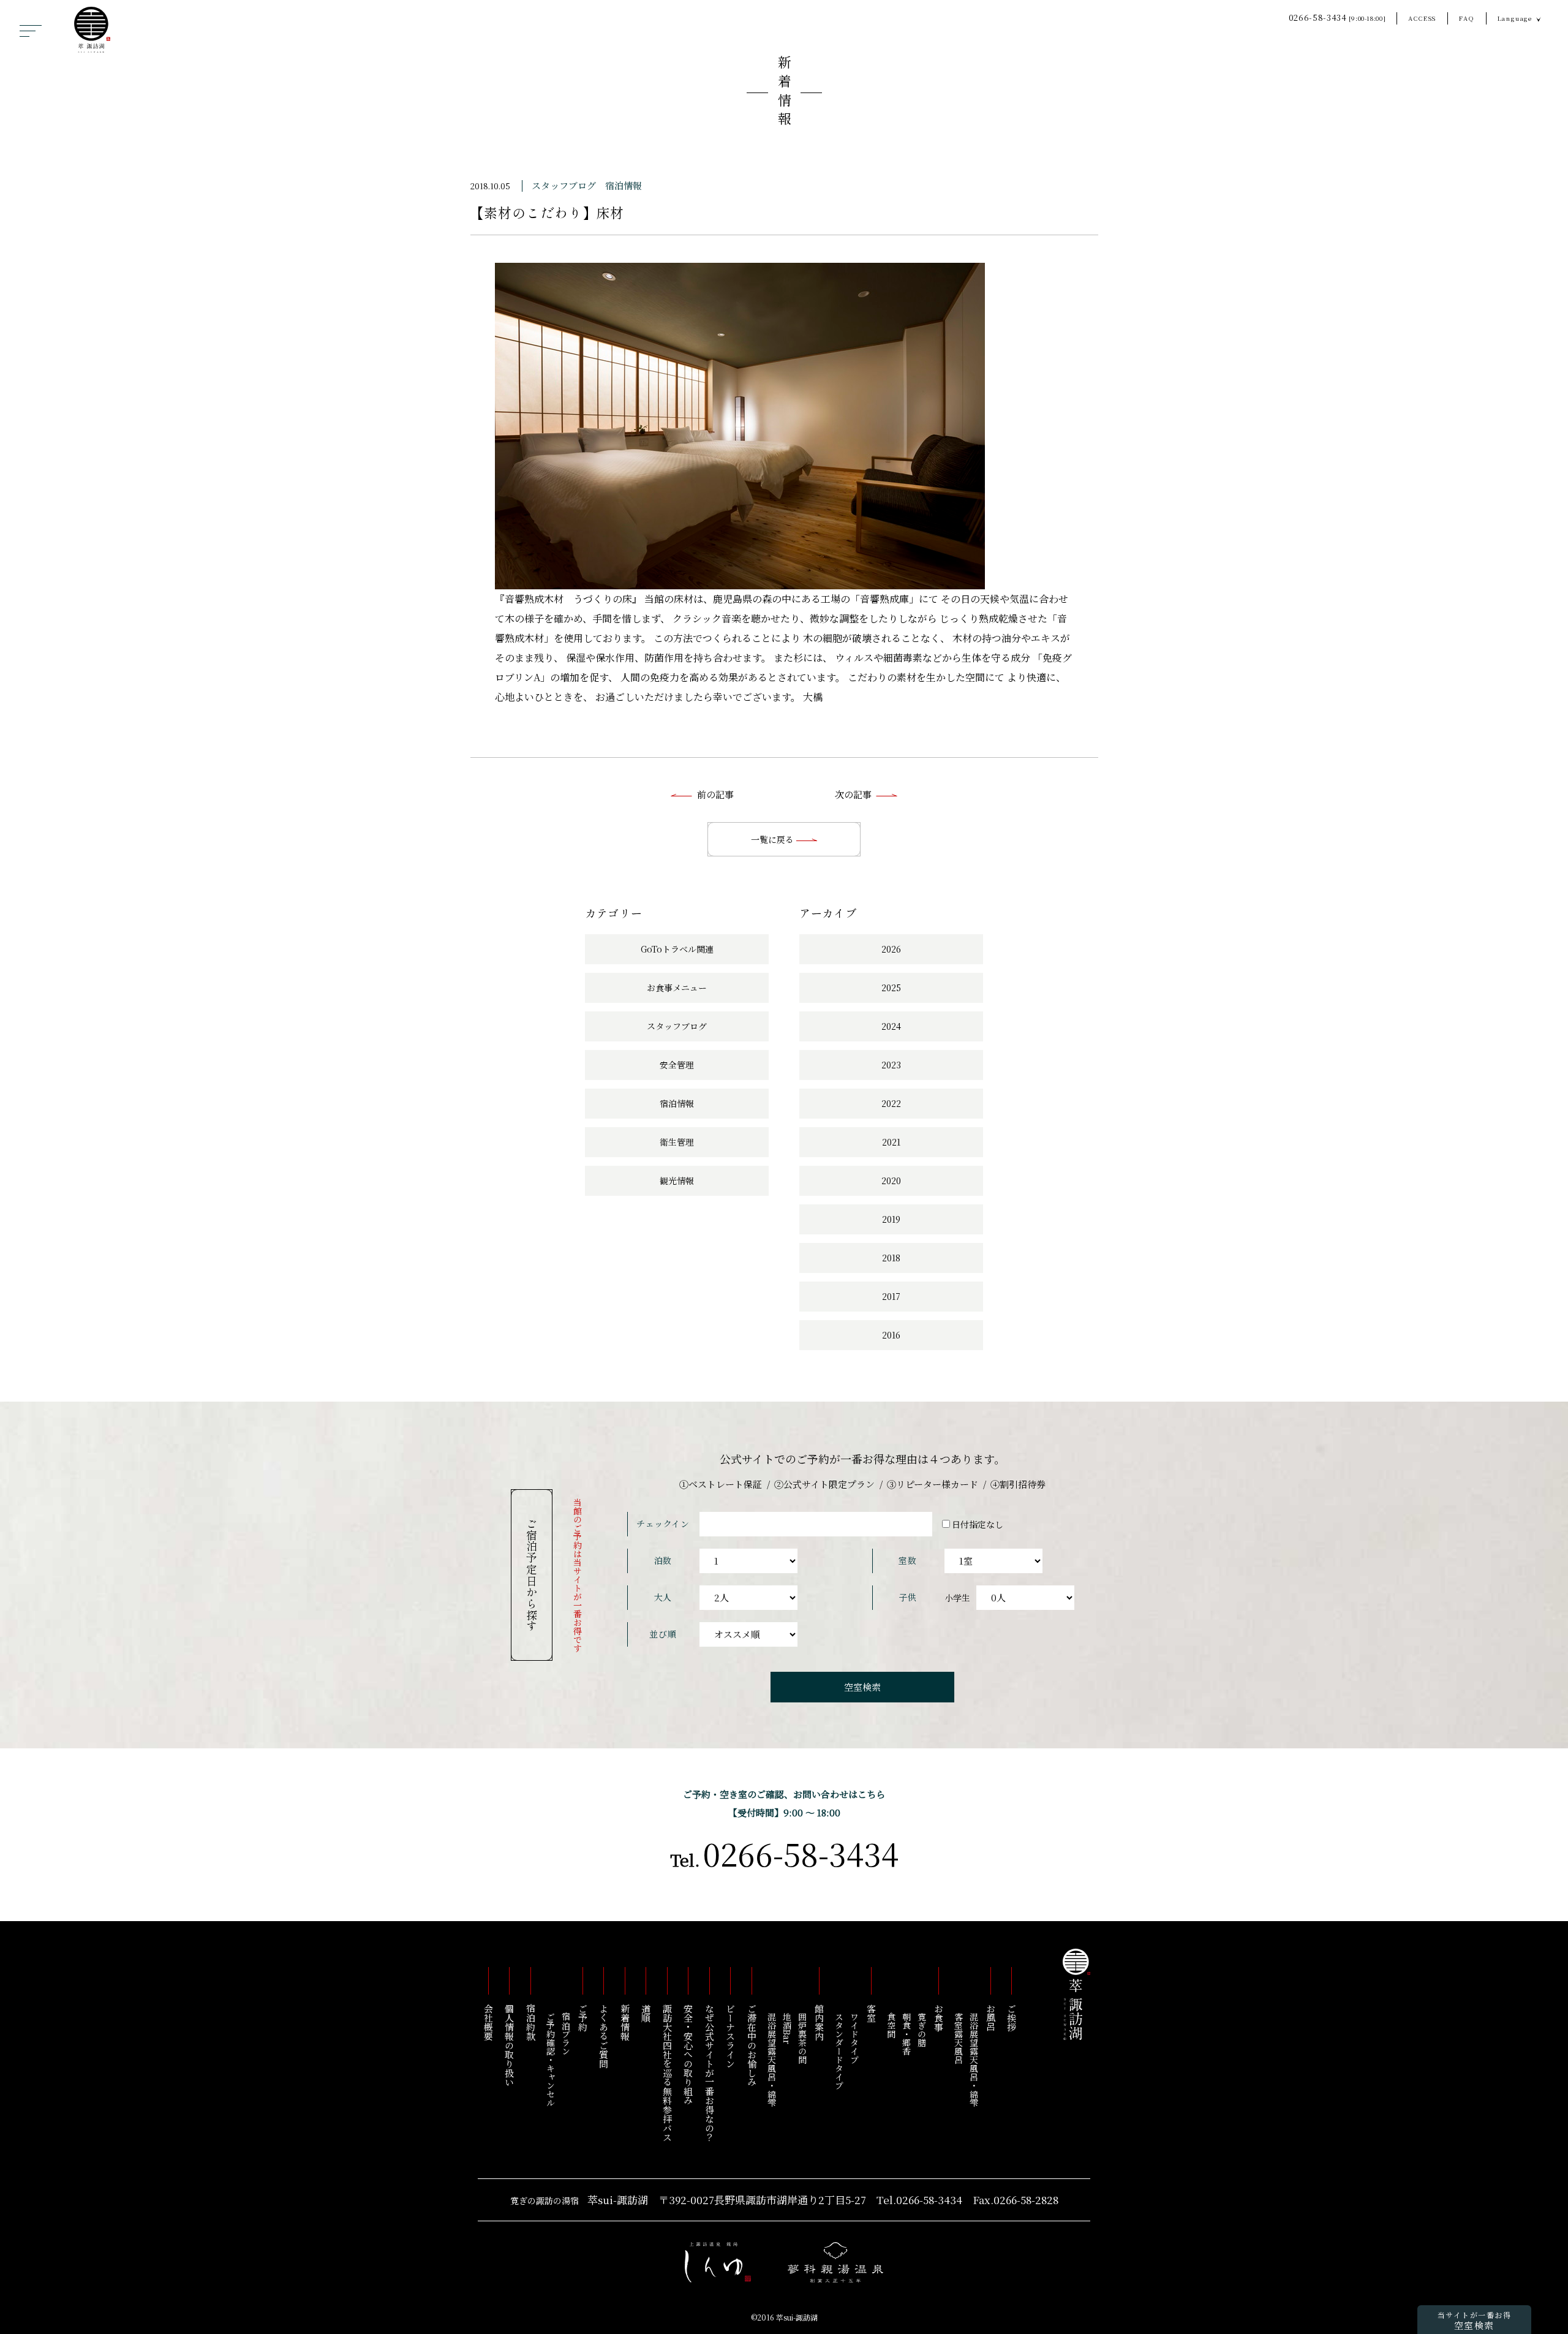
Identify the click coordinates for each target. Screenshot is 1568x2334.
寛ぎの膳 (922, 2030)
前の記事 (715, 794)
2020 (891, 1180)
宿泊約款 (531, 2022)
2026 (891, 949)
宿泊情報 (624, 185)
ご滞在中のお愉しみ (752, 2045)
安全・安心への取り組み (689, 2054)
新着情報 (784, 93)
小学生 (957, 1598)
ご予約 (583, 2018)
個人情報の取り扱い (510, 2045)
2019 (891, 1219)
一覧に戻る (774, 839)
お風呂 (991, 2018)
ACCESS (1422, 18)
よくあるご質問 (604, 2036)
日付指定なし (978, 1524)
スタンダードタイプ (839, 2051)
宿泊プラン (566, 2034)
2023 (891, 1065)
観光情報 (677, 1180)
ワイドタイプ (854, 2038)
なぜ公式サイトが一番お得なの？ (710, 2073)
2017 (891, 1296)
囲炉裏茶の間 (802, 2038)
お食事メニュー (677, 988)
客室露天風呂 (959, 2038)
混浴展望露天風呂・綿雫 (974, 2060)
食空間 (891, 2025)
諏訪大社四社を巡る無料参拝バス (667, 2073)
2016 (891, 1335)
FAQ (1467, 18)
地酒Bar (787, 2028)
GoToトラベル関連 (677, 949)
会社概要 (488, 2022)
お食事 (939, 2018)
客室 (871, 2013)
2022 (891, 1103)
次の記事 (853, 794)
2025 (891, 988)
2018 (891, 1258)
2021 (891, 1142)
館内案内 (819, 2022)
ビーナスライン (731, 2036)
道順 (646, 2013)
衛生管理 (677, 1142)
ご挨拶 (1012, 2018)
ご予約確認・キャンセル (551, 2060)
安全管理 (677, 1065)
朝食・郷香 (907, 2034)
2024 (891, 1026)
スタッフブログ (564, 185)
